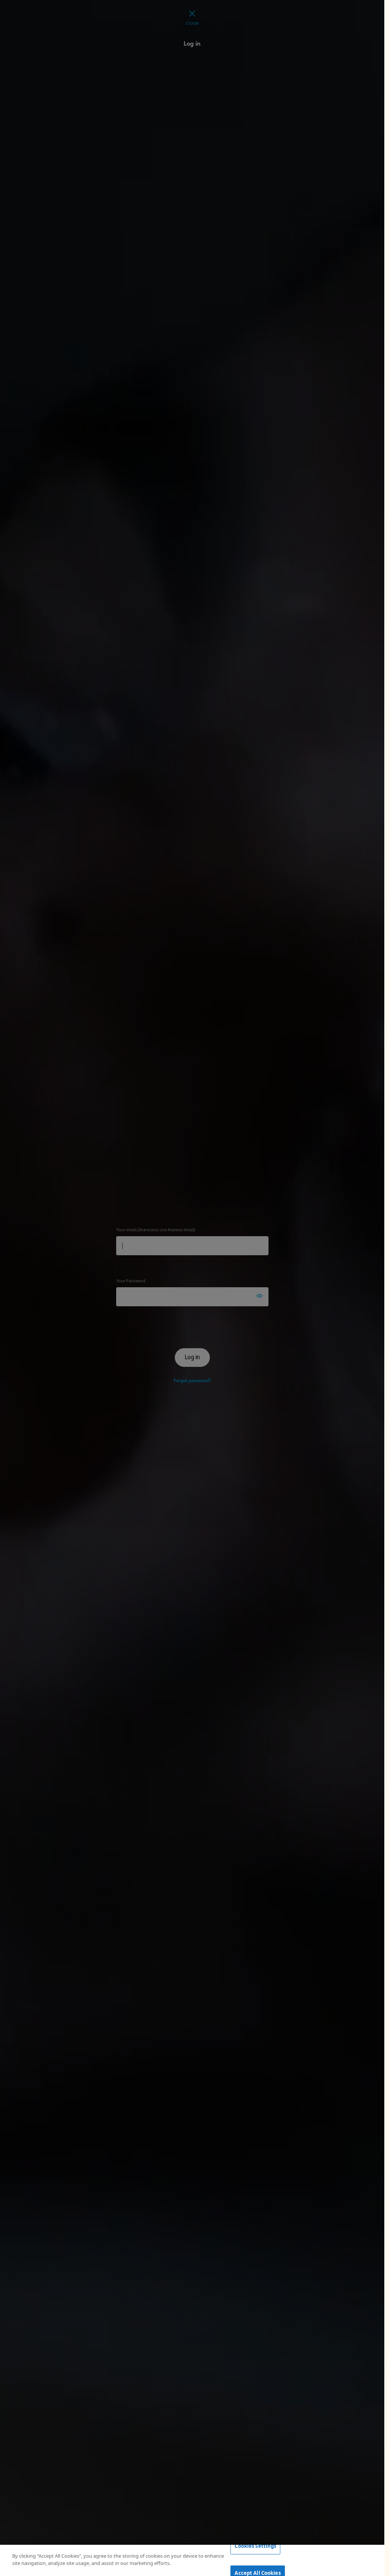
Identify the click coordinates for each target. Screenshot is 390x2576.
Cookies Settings (255, 2546)
